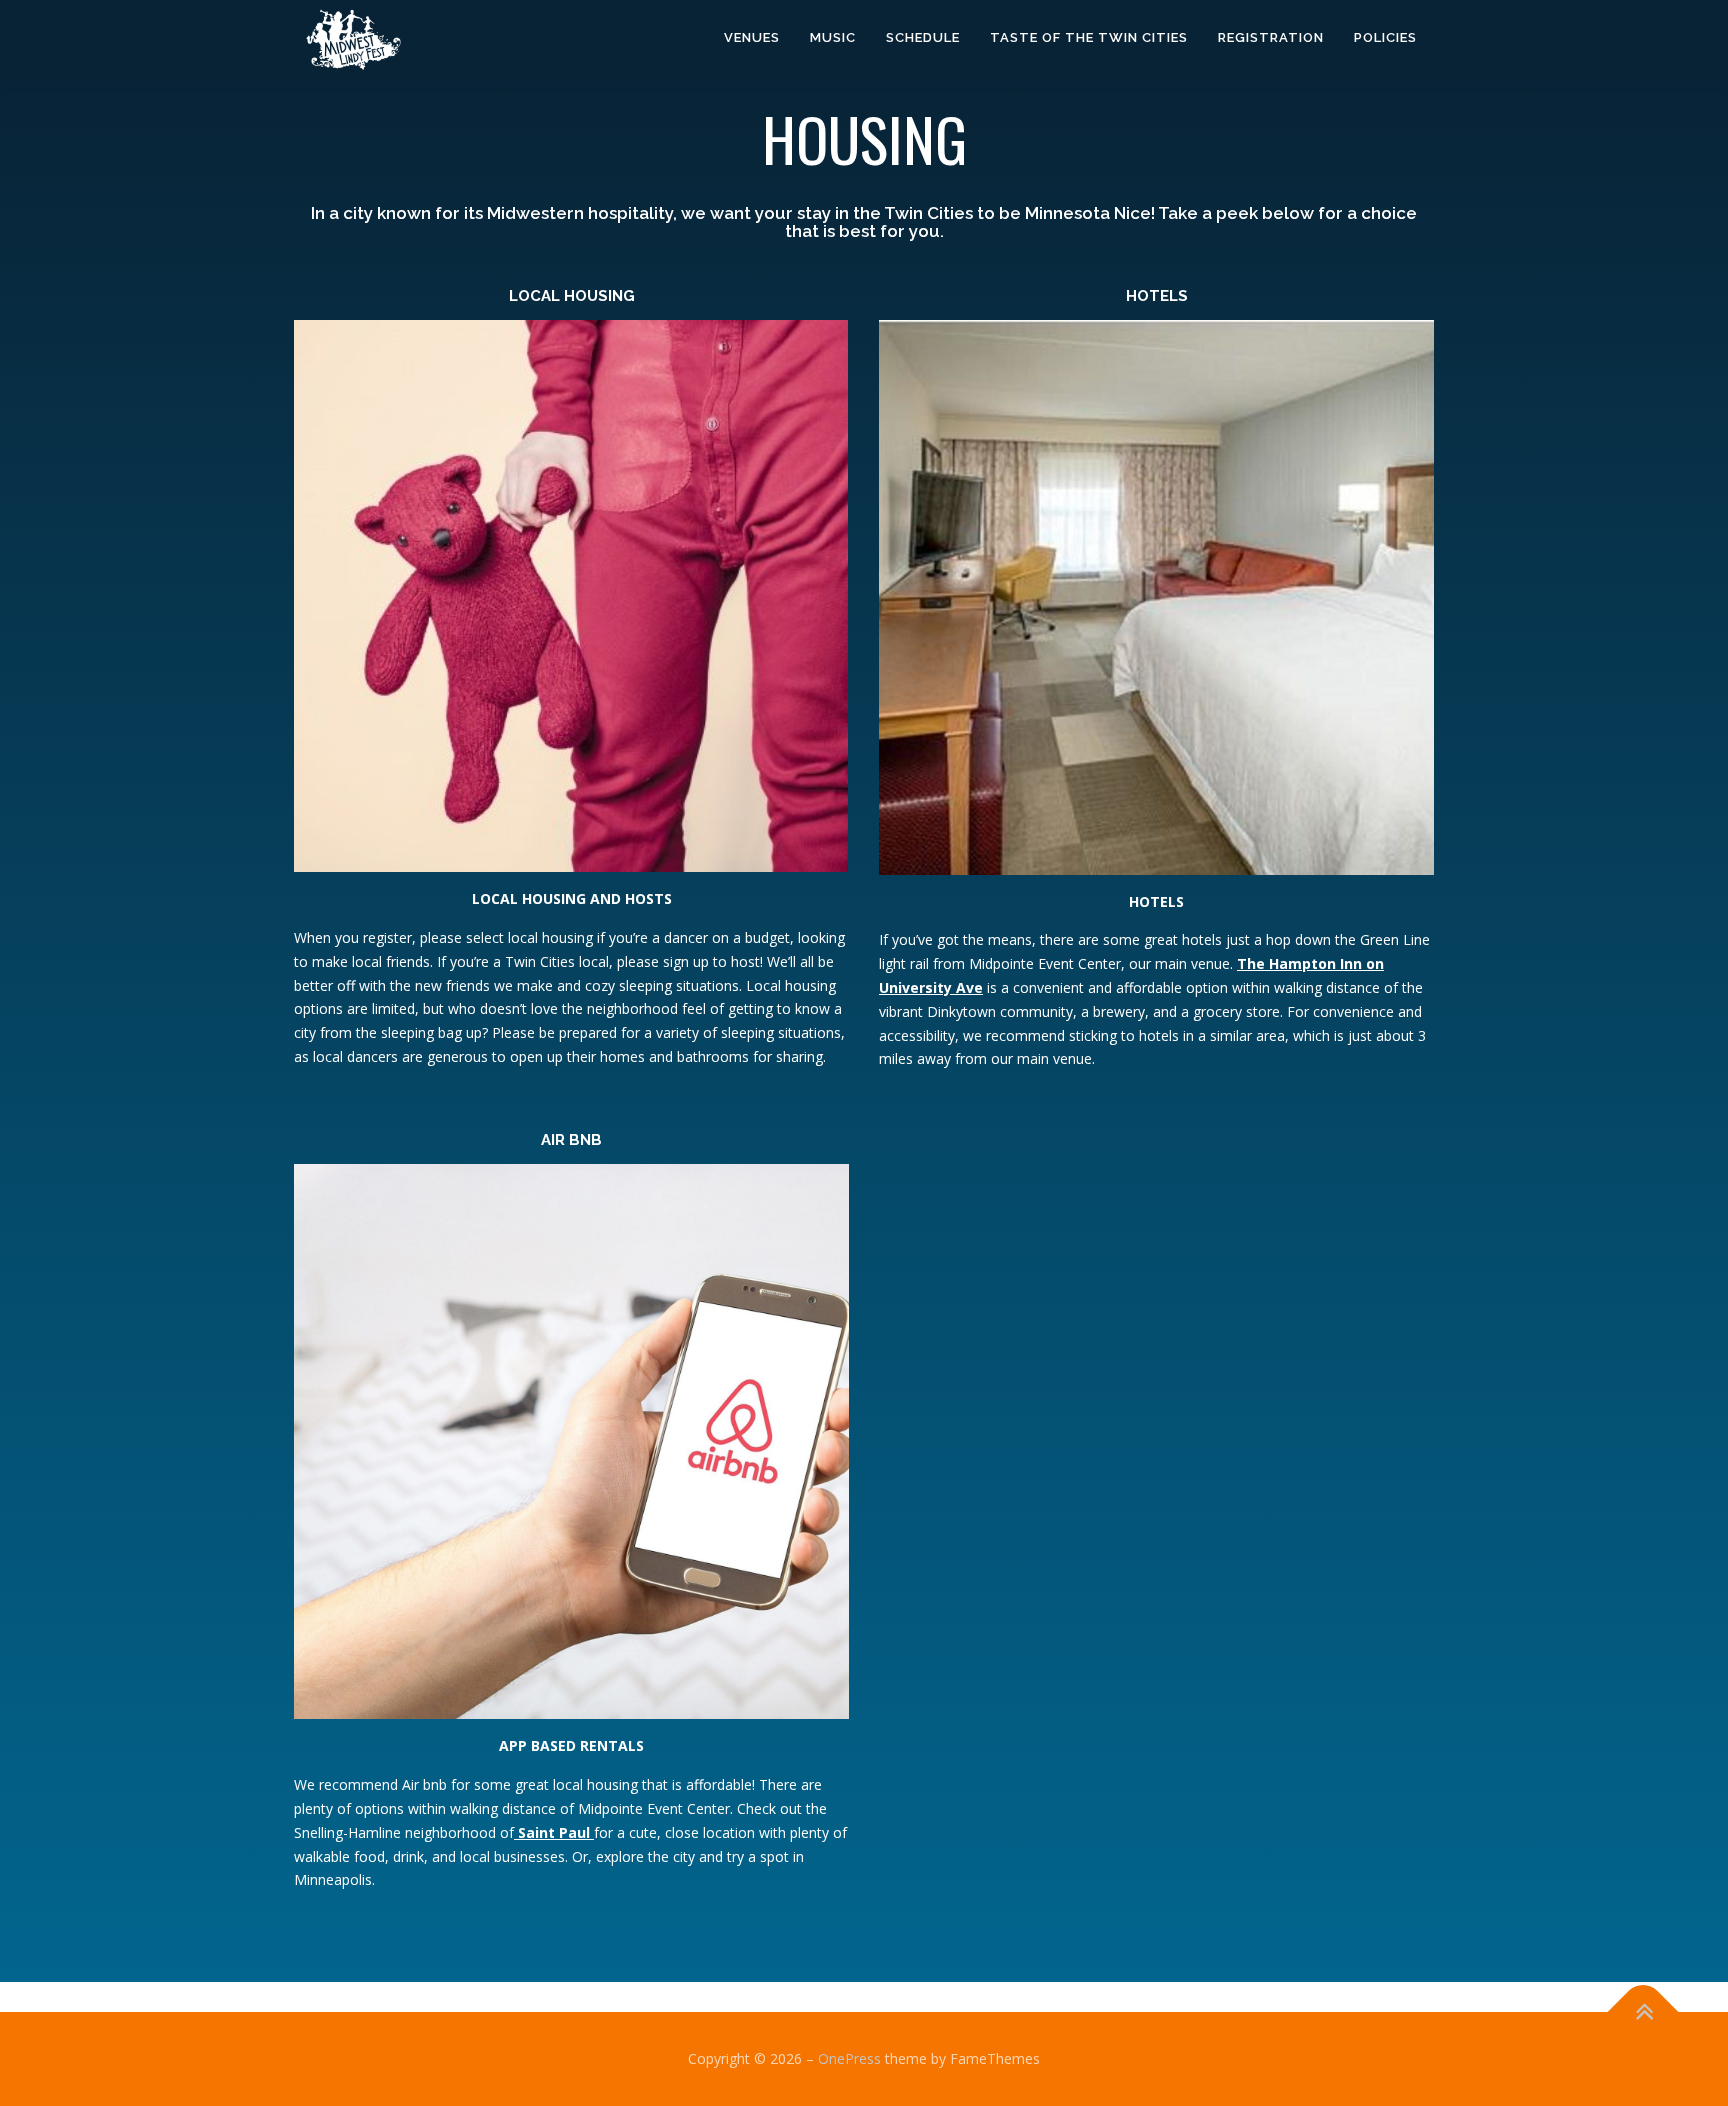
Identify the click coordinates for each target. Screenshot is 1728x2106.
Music (833, 37)
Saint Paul (554, 1832)
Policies (1385, 37)
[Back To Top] (1643, 2012)
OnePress (849, 2058)
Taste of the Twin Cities (1089, 37)
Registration (1271, 37)
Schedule (923, 37)
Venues (752, 37)
